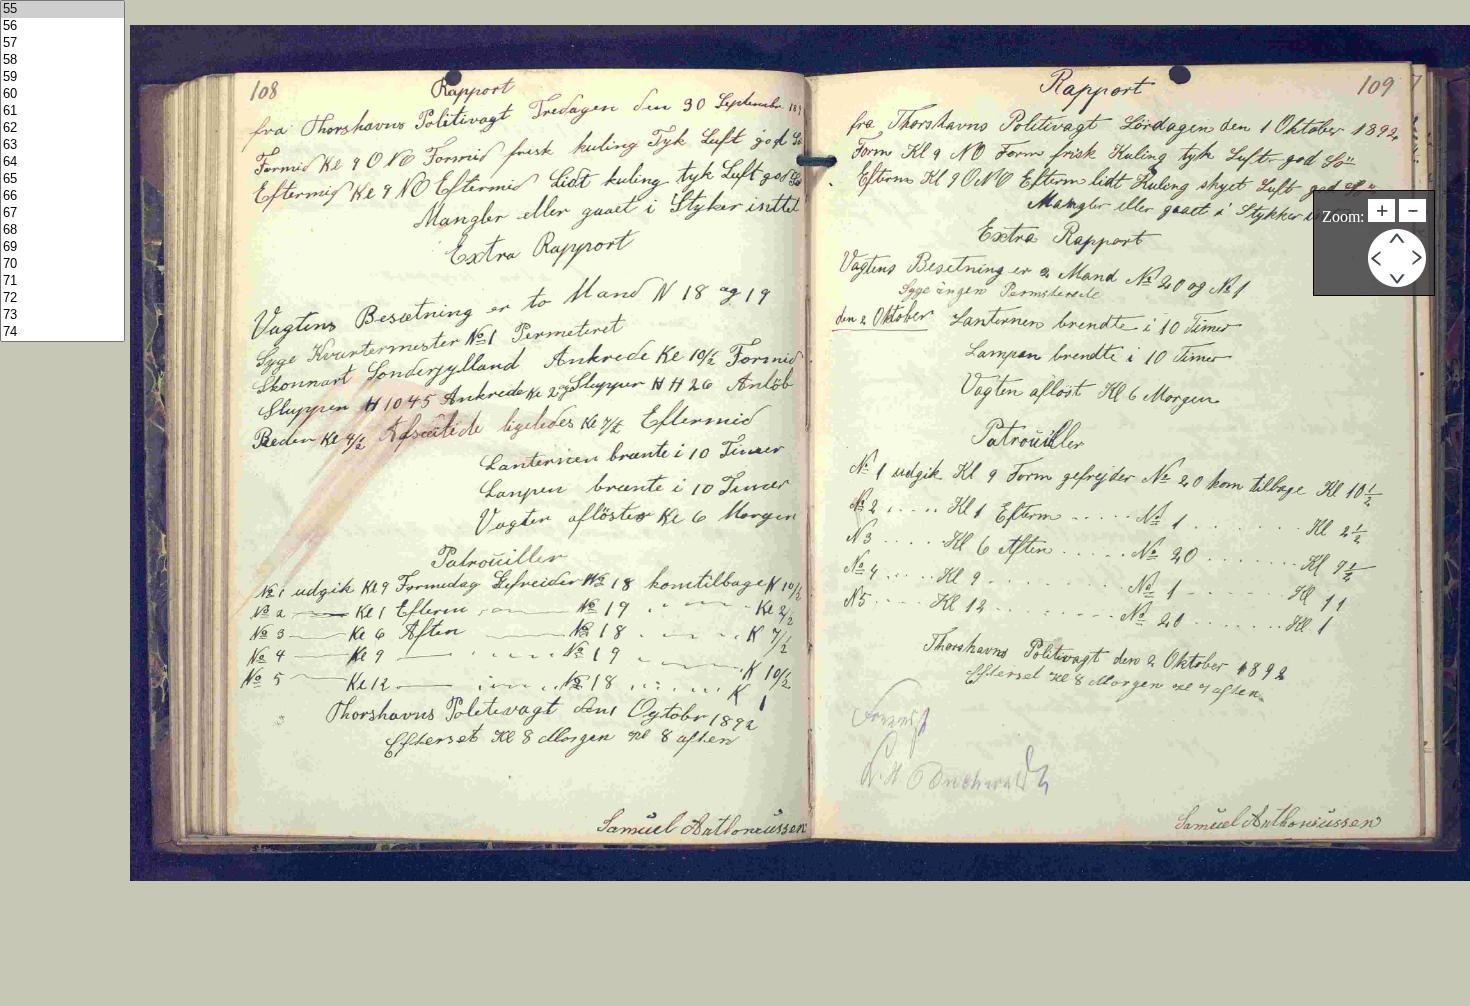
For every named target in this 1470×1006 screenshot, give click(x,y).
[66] (62, 196)
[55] (62, 9)
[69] (62, 247)
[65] (62, 179)
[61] (62, 111)
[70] (62, 264)
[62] (62, 128)
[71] (62, 281)
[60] (62, 94)
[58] (62, 60)
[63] (62, 145)
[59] (62, 77)
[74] (62, 332)
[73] (62, 315)
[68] (62, 230)
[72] (62, 298)
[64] (62, 162)
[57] (62, 43)
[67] (62, 213)
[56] (62, 26)
